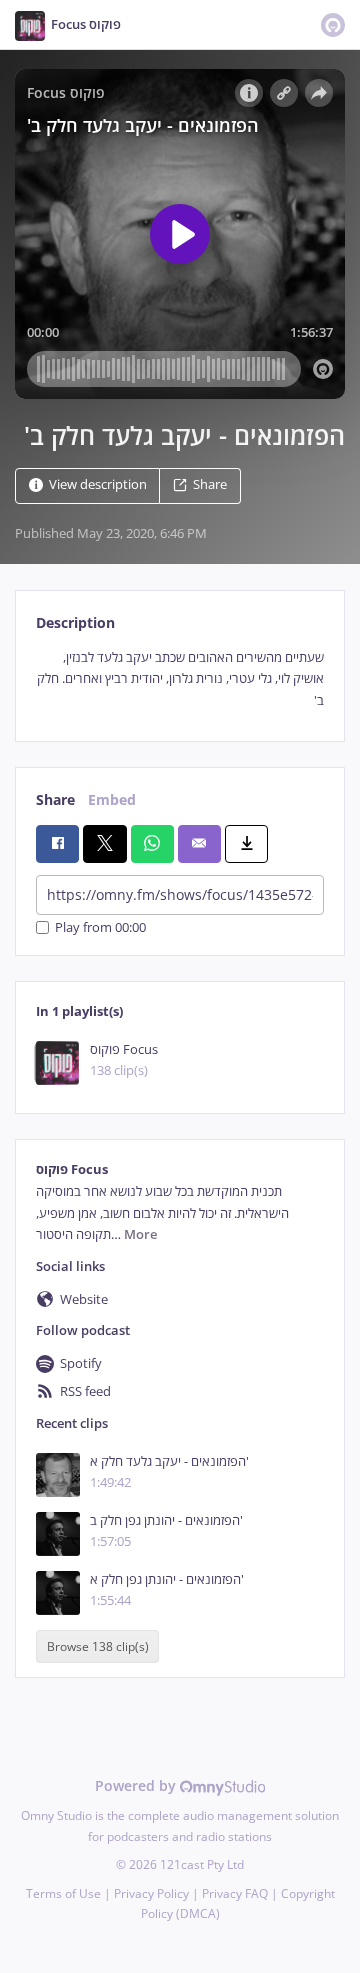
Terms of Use (63, 1893)
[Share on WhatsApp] (152, 844)
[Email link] (199, 844)
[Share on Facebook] (57, 844)
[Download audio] (246, 844)
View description (98, 484)
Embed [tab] (112, 799)
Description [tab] (75, 622)
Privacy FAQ (235, 1893)
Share (210, 484)
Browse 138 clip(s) (98, 1646)
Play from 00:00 (100, 927)
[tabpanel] (180, 679)
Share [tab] (55, 799)
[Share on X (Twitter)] (104, 844)
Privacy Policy (151, 1893)
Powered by (137, 1785)
